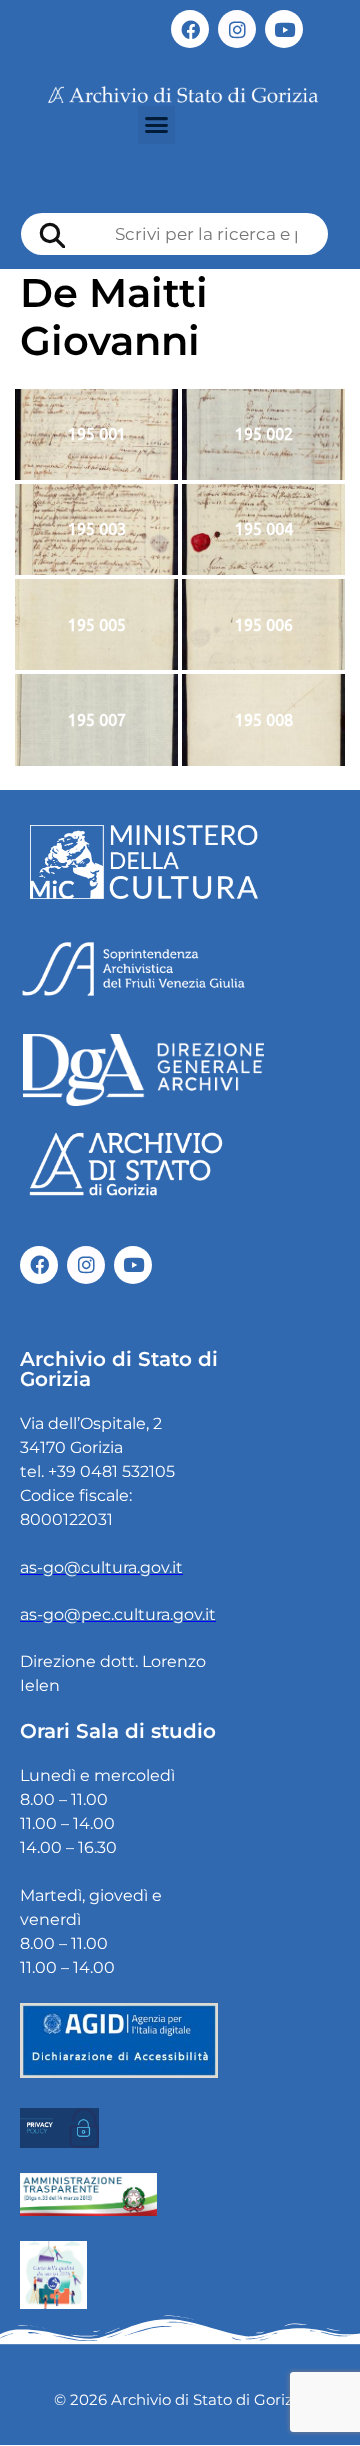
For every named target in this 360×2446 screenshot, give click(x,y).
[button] (157, 125)
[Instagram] (237, 29)
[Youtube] (284, 29)
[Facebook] (190, 29)
